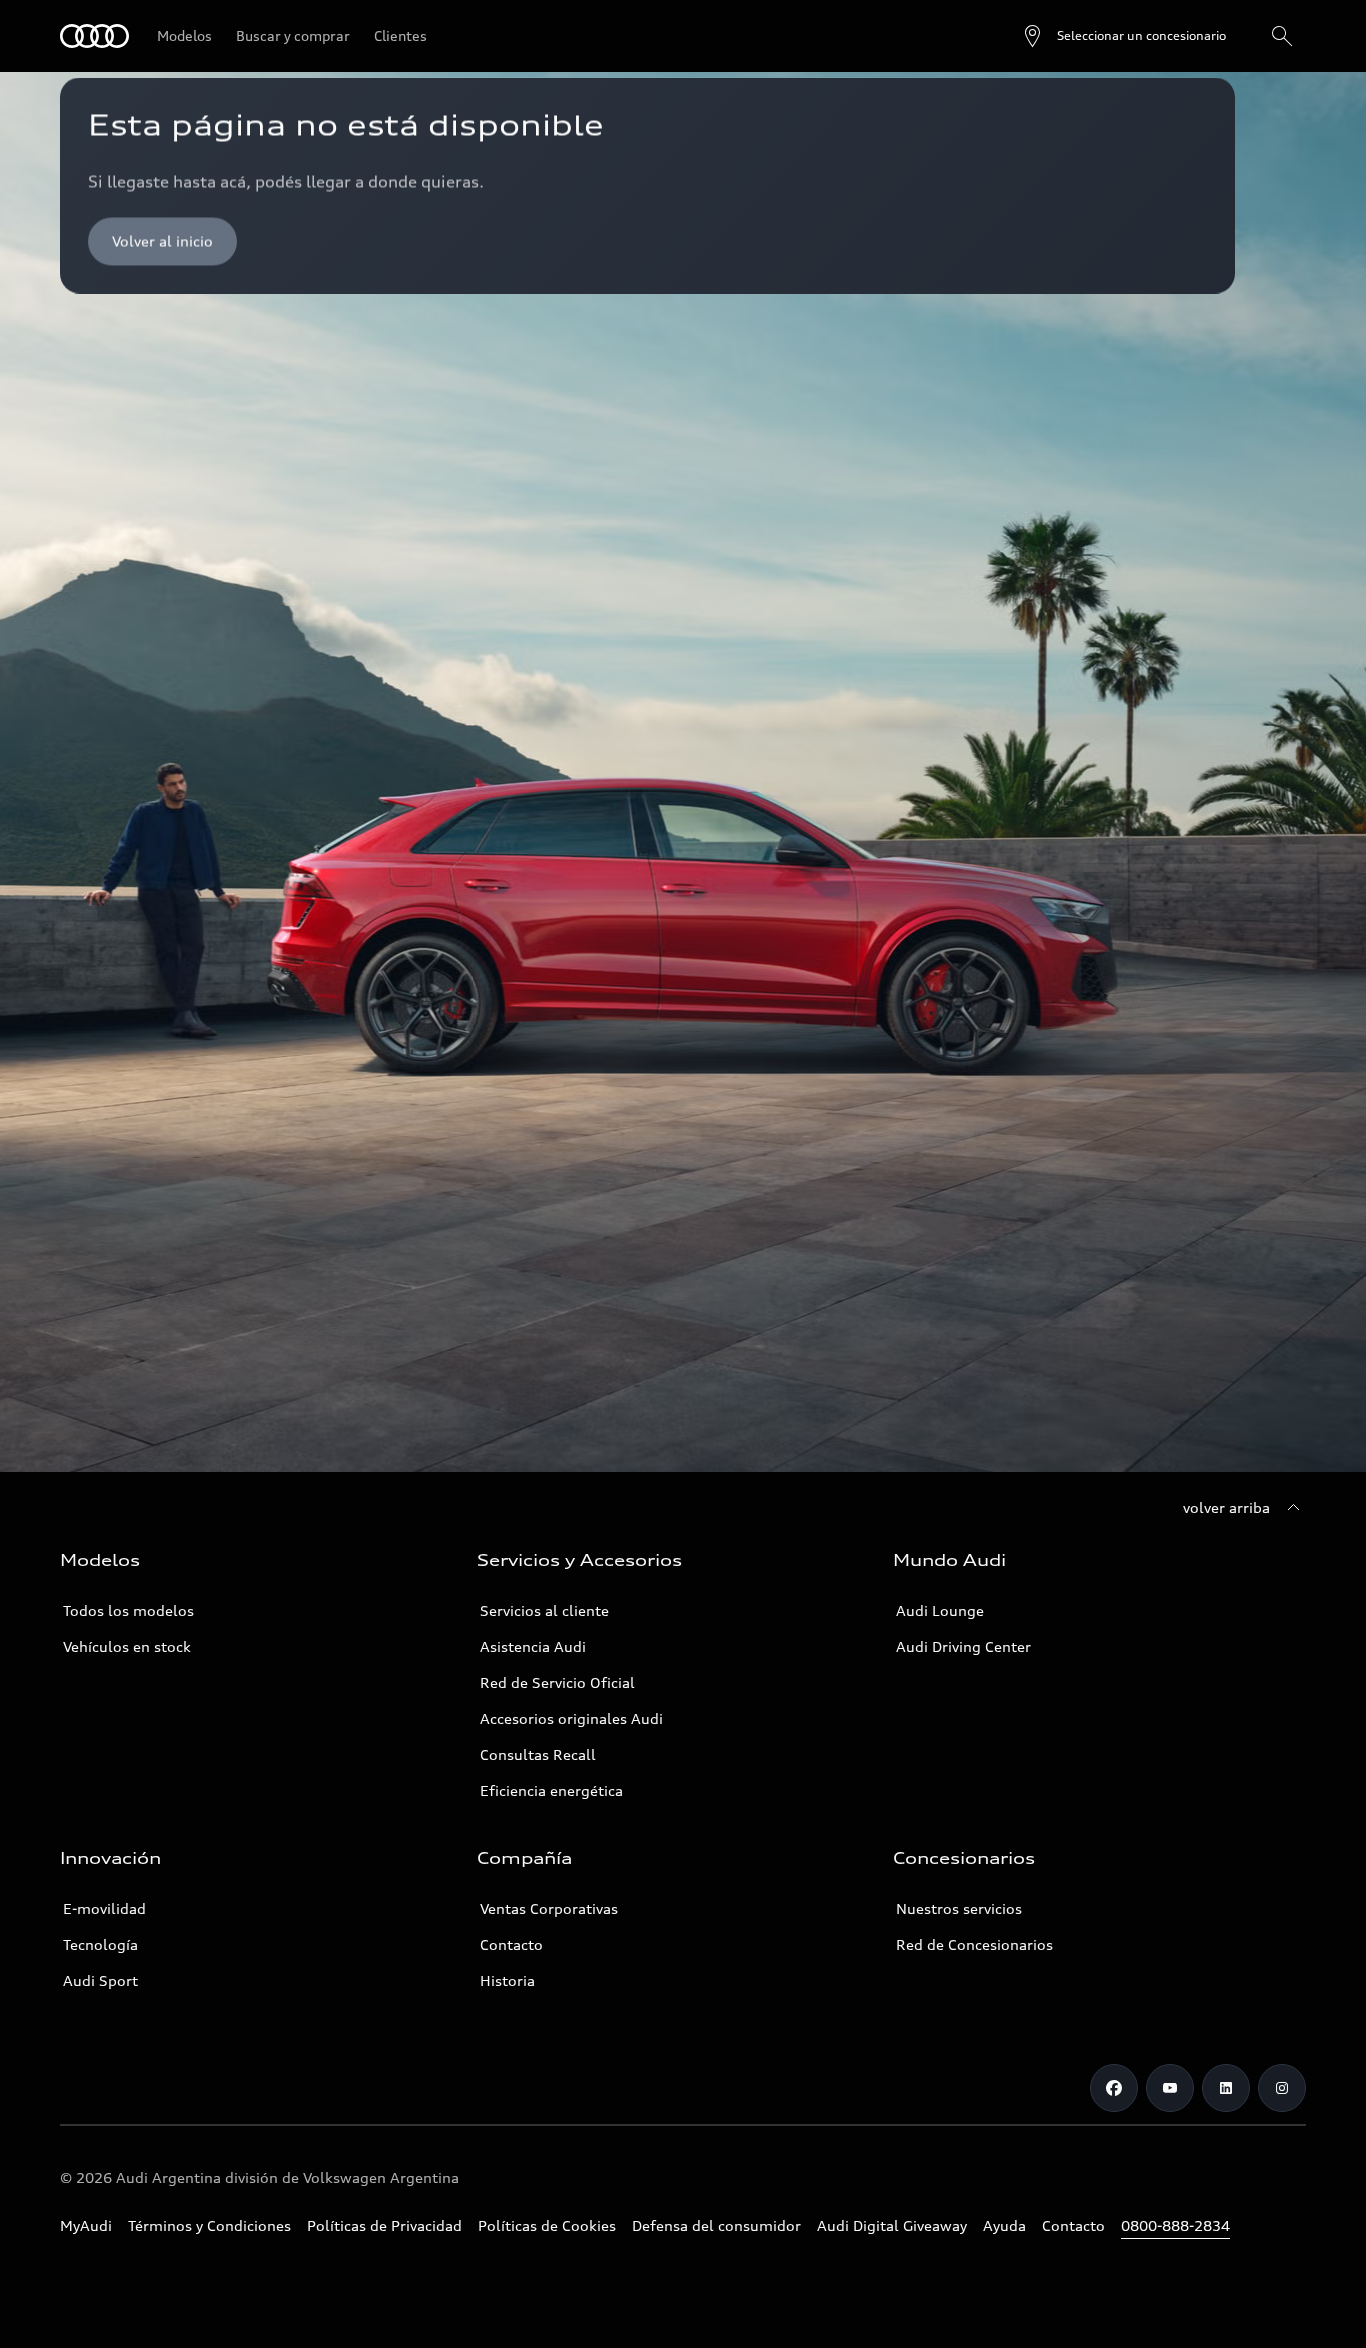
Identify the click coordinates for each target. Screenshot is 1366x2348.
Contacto (511, 1944)
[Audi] (94, 36)
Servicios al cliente (544, 1610)
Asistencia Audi (533, 1646)
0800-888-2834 (1175, 2225)
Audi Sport (100, 1980)
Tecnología (100, 1944)
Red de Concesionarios (974, 1944)
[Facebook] (1114, 2088)
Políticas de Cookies (547, 2225)
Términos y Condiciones (209, 2225)
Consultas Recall (538, 1754)
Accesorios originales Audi (571, 1718)
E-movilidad (104, 1908)
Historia (507, 1980)
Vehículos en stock (127, 1646)
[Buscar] (1282, 36)
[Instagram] (1282, 2088)
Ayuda (1004, 2225)
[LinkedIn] (1226, 2088)
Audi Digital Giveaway (892, 2225)
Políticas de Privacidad (384, 2225)
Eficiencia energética (551, 1790)
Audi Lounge (940, 1610)
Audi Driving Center (963, 1646)
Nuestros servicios (959, 1908)
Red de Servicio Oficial (557, 1682)
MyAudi (86, 2225)
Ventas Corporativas (549, 1908)
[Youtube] (1170, 2088)
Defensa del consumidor (716, 2225)
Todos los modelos (128, 1610)
